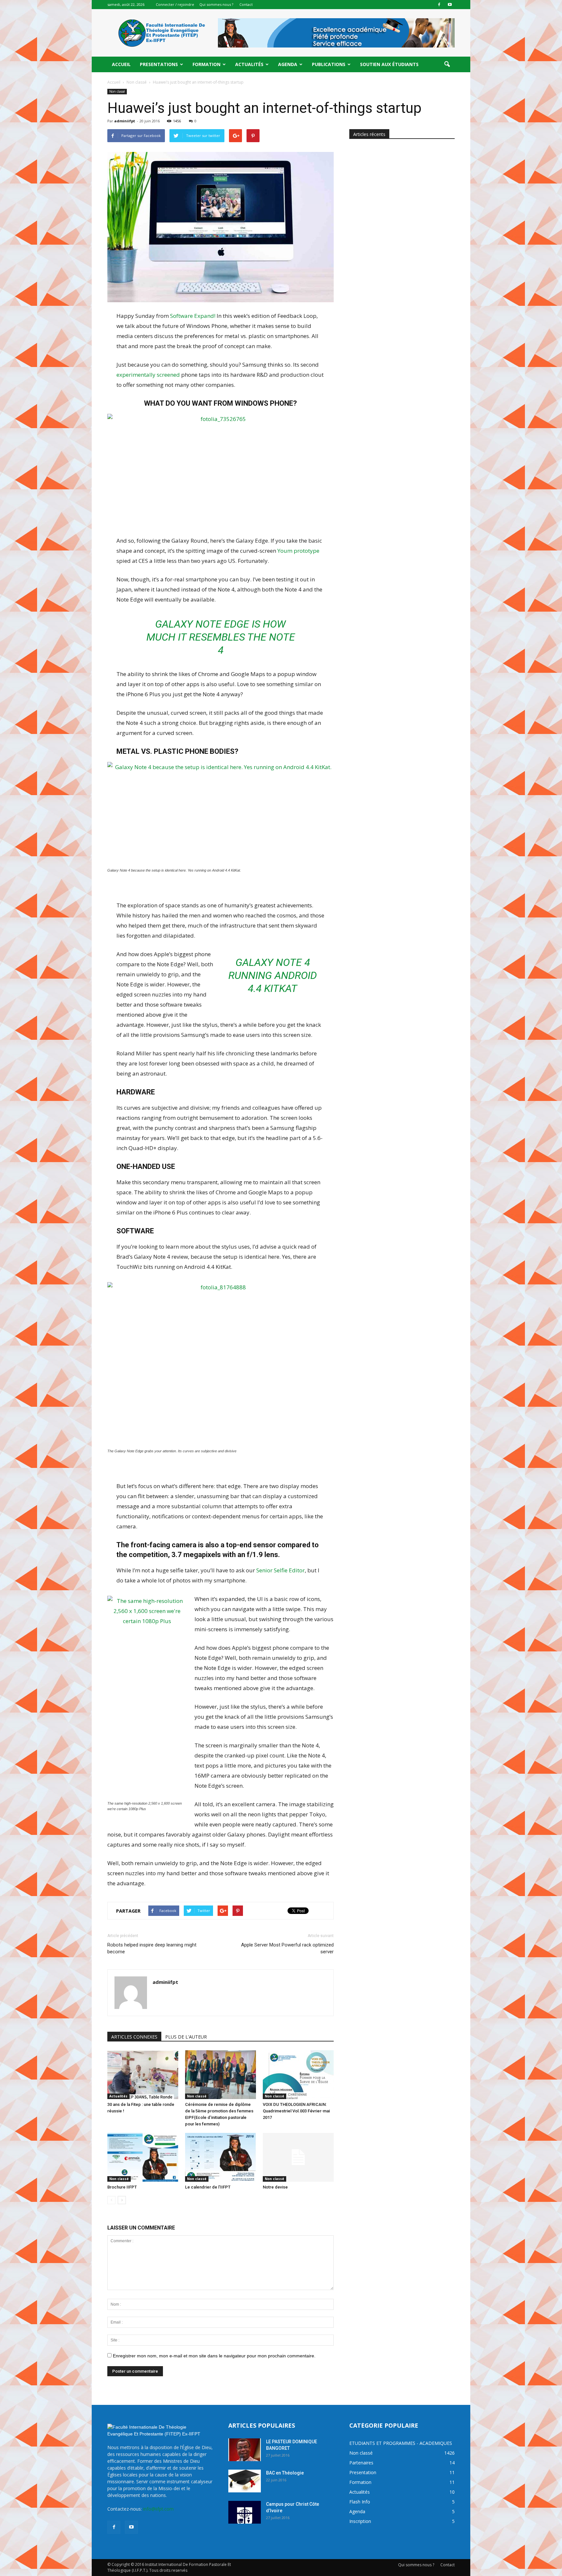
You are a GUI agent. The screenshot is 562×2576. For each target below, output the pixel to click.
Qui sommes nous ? (216, 4)
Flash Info (360, 2502)
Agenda (288, 64)
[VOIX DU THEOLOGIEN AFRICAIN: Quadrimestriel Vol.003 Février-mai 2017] (298, 2075)
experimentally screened (148, 375)
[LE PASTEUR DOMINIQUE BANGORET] (245, 2450)
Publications (329, 64)
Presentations (159, 64)
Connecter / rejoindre (175, 4)
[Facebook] (439, 5)
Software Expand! (193, 316)
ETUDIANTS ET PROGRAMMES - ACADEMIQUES (401, 2443)
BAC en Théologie (285, 2473)
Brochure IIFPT (122, 2187)
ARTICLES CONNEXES (134, 2037)
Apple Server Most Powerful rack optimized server (287, 1948)
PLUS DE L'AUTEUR (186, 2037)
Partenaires (361, 2463)
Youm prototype (298, 551)
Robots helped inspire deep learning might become (152, 1948)
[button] (447, 64)
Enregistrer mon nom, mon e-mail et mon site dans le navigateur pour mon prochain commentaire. (214, 2356)
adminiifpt (125, 121)
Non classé (117, 91)
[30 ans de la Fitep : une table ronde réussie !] (143, 2075)
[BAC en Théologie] (245, 2481)
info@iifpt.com (158, 2509)
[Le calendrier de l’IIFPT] (221, 2157)
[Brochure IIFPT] (143, 2157)
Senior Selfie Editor (281, 1570)
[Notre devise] (298, 2157)
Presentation (363, 2472)
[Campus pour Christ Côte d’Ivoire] (245, 2512)
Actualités (249, 64)
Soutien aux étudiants (389, 64)
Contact (246, 4)
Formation (207, 64)
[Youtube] (450, 5)
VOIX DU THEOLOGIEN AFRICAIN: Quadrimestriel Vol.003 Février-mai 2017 (296, 2111)
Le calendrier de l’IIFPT (208, 2187)
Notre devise (275, 2187)
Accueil (121, 64)
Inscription (360, 2521)
